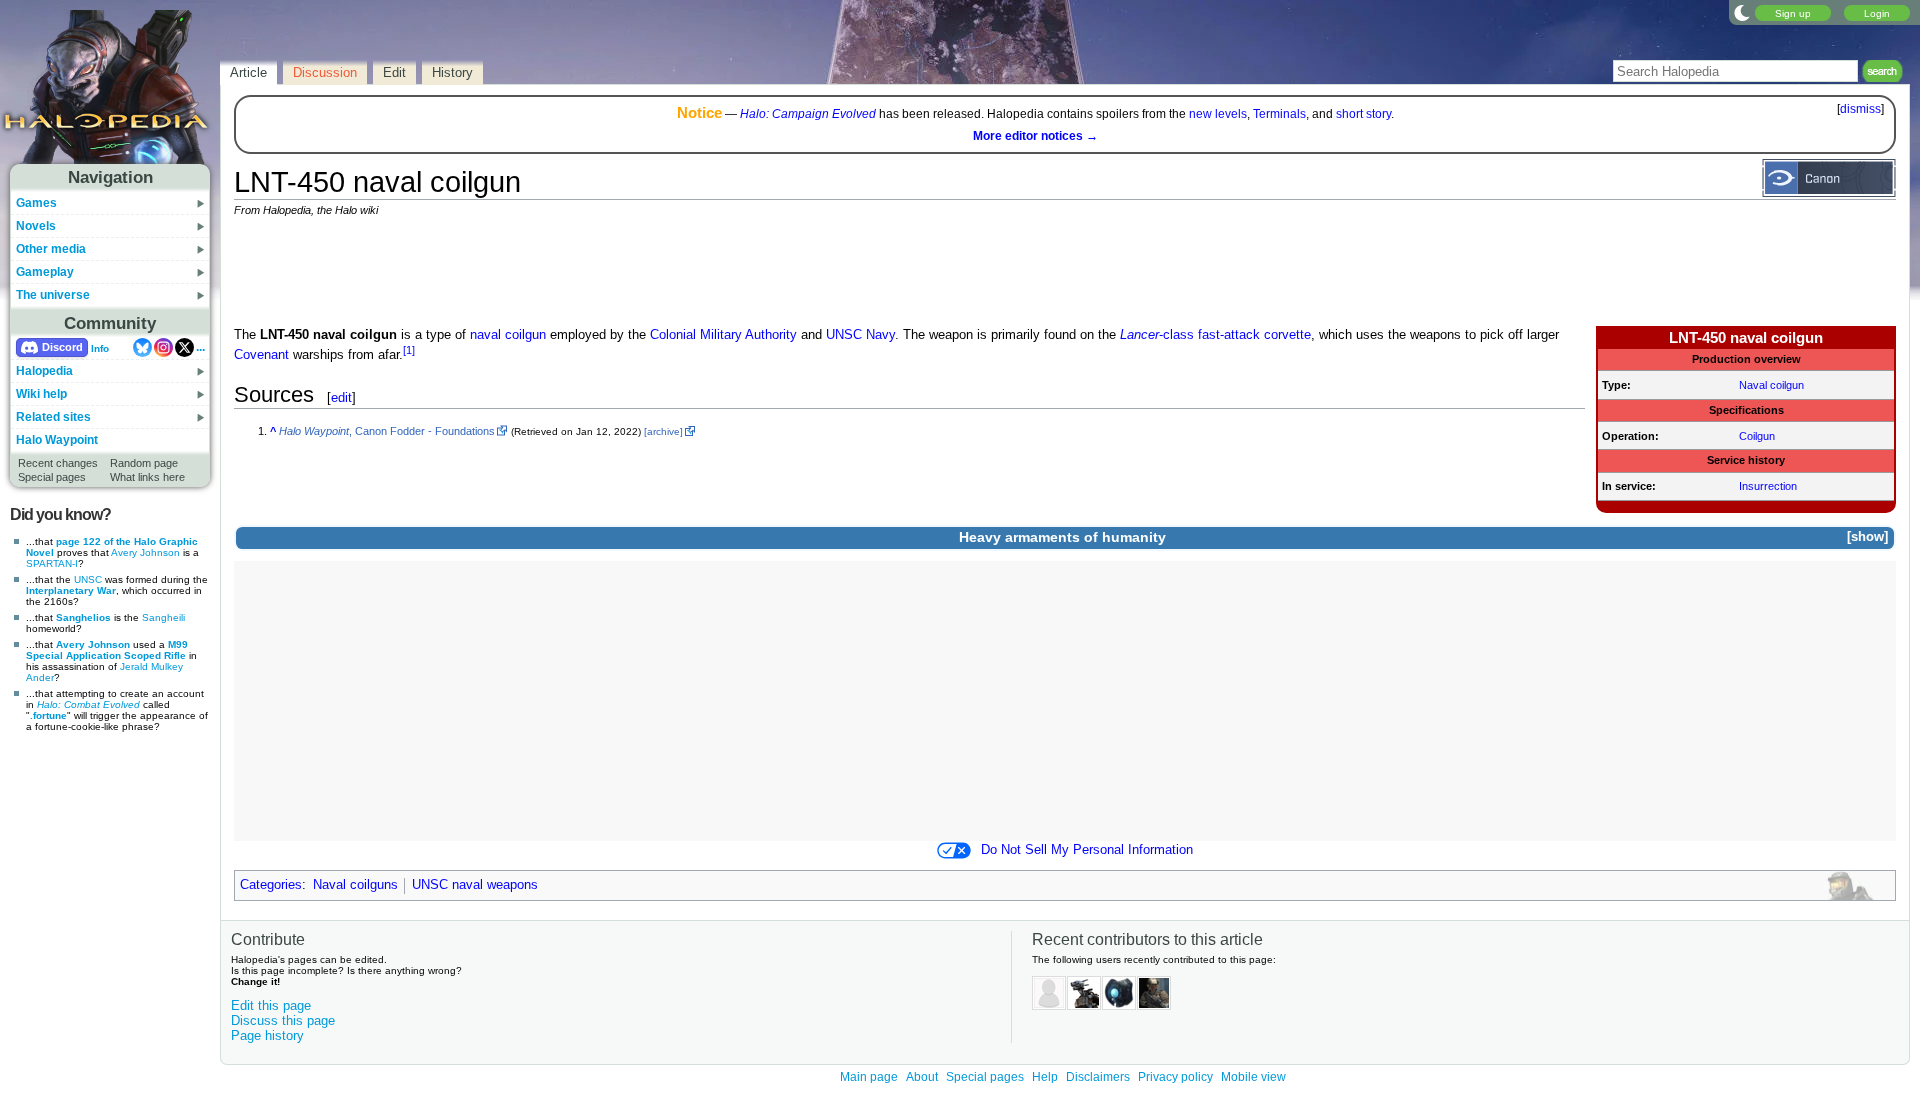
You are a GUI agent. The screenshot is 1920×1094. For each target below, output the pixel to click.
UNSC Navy (860, 335)
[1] (409, 350)
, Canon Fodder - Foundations (387, 431)
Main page (869, 1077)
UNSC (88, 579)
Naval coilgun (1771, 385)
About (922, 1077)
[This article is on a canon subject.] (1829, 177)
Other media (51, 249)
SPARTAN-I (52, 563)
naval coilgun (508, 335)
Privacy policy (1175, 1077)
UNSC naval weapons (475, 885)
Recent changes (58, 463)
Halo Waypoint (57, 440)
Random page (144, 463)
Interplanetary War (71, 590)
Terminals (1279, 114)
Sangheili (163, 617)
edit (341, 397)
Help (1045, 1077)
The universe (53, 295)
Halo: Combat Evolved (88, 704)
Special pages (52, 477)
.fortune (48, 715)
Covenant (261, 355)
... (200, 347)
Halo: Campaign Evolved (808, 114)
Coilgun (1757, 436)
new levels (1218, 114)
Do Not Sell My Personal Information (1087, 850)
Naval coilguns (355, 885)
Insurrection (1768, 486)
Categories (271, 885)
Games (36, 203)
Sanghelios (83, 617)
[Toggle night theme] (1742, 12)
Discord (62, 347)
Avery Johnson (145, 552)
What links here (147, 477)
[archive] (663, 431)
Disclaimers (1098, 1077)
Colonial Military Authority (723, 335)
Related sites (53, 417)
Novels (36, 226)
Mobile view (1253, 1077)
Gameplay (45, 272)
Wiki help (41, 394)
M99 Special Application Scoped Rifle (107, 650)
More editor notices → (1035, 136)
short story (1363, 114)
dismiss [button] (1860, 109)
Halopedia (44, 371)
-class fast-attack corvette (1215, 335)
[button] (1867, 537)
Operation (1628, 436)
